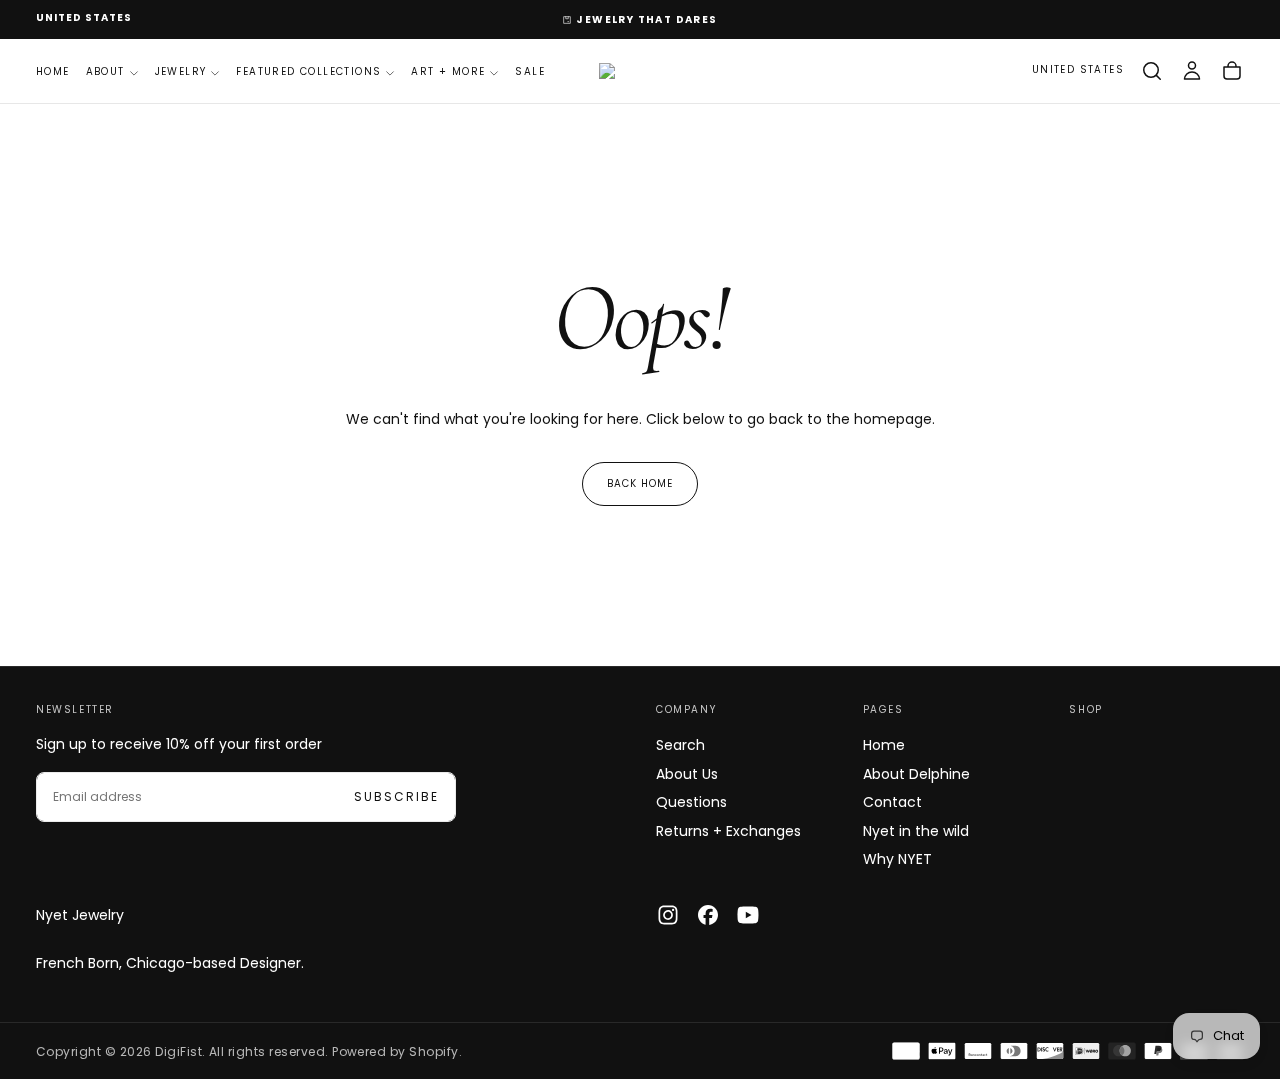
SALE (530, 71)
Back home (640, 483)
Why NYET (897, 859)
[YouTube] (748, 915)
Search (680, 745)
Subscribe (396, 796)
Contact (892, 802)
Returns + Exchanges (728, 831)
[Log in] (1192, 71)
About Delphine (916, 774)
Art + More (448, 71)
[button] (84, 18)
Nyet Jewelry (80, 915)
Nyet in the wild (916, 831)
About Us (687, 774)
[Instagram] (668, 915)
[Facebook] (708, 915)
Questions (691, 802)
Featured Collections (308, 71)
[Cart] (1232, 71)
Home (53, 71)
